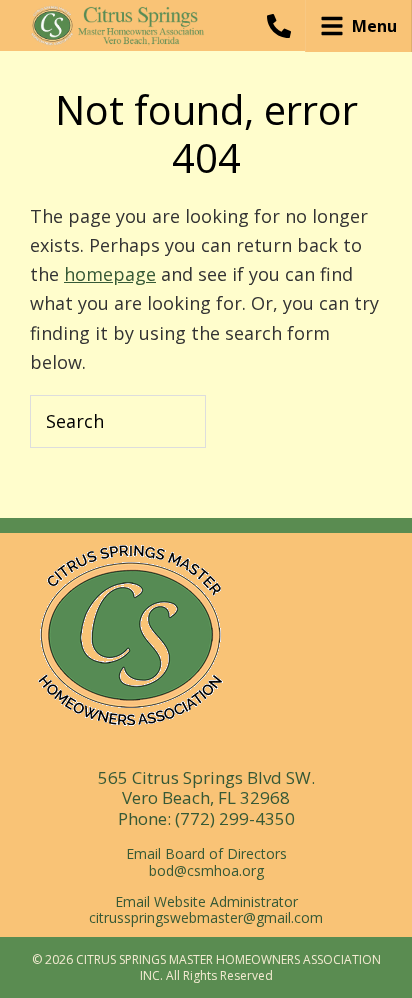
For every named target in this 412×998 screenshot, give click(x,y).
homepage (110, 274)
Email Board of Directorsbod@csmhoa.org (206, 862)
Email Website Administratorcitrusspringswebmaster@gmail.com (206, 910)
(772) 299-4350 (235, 818)
